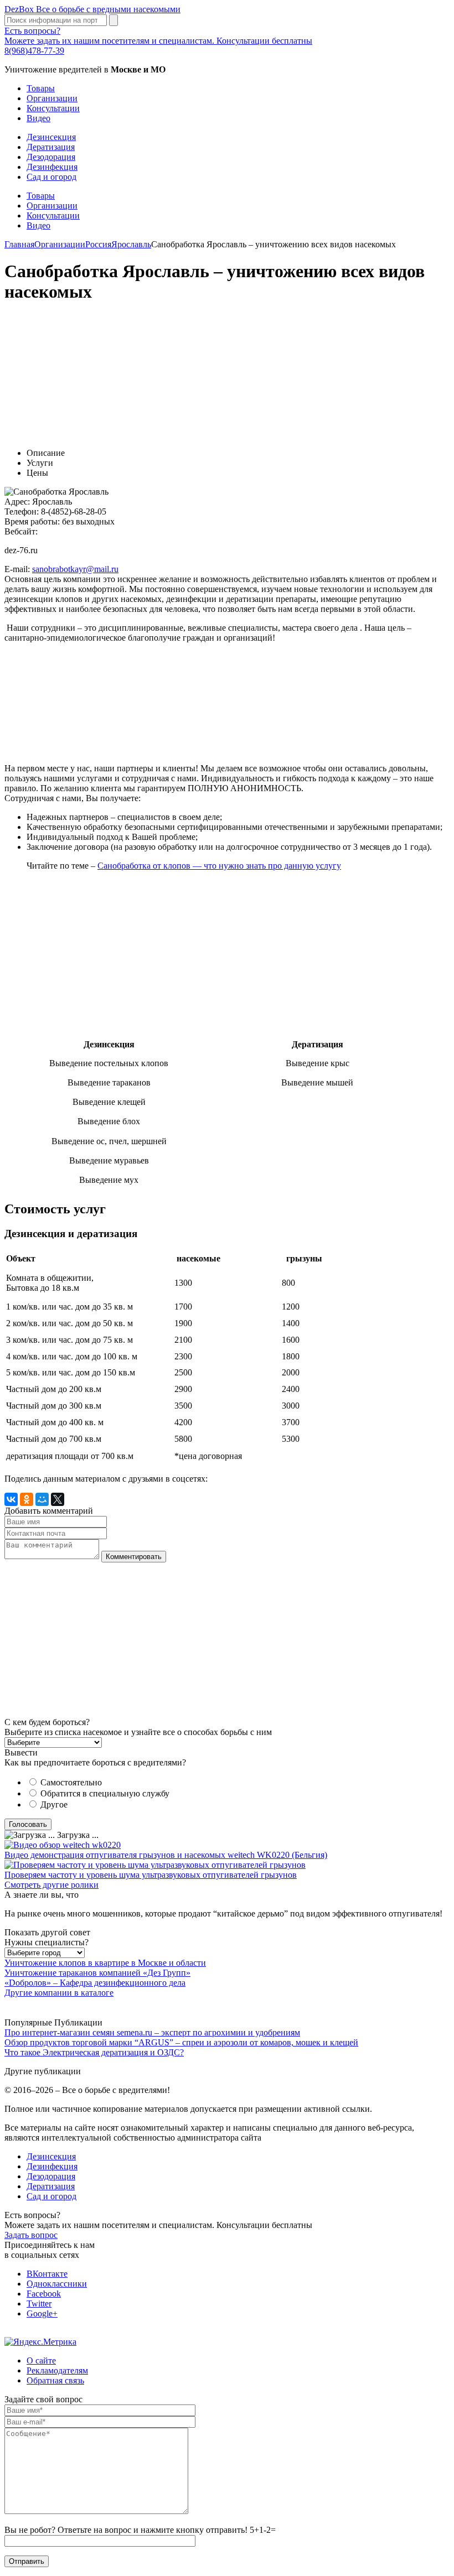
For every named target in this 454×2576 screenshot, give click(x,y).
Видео (38, 118)
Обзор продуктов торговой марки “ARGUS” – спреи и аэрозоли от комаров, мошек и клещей (181, 2042)
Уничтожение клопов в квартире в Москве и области (105, 1963)
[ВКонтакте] (11, 1499)
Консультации (53, 108)
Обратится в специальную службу (105, 1793)
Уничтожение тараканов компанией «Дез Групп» (97, 1973)
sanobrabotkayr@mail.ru (75, 569)
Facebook (44, 2294)
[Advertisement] (227, 370)
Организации (52, 98)
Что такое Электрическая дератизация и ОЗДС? (94, 2052)
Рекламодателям (57, 2370)
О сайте (41, 2361)
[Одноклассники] (27, 1499)
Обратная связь (55, 2380)
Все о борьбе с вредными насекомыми (92, 9)
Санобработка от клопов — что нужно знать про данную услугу (219, 866)
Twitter (39, 2304)
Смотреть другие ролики (51, 1885)
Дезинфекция (52, 167)
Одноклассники (57, 2284)
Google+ (42, 2313)
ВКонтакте (47, 2274)
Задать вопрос (31, 2235)
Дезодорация (51, 157)
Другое (54, 1804)
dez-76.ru (21, 550)
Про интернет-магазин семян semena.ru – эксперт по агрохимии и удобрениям (152, 2032)
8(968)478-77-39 (34, 51)
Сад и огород (51, 177)
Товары (41, 88)
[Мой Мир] (42, 1499)
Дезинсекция (51, 137)
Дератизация (51, 147)
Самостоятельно (71, 1782)
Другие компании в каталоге (59, 1993)
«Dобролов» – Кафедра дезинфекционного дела (95, 1983)
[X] (58, 1499)
